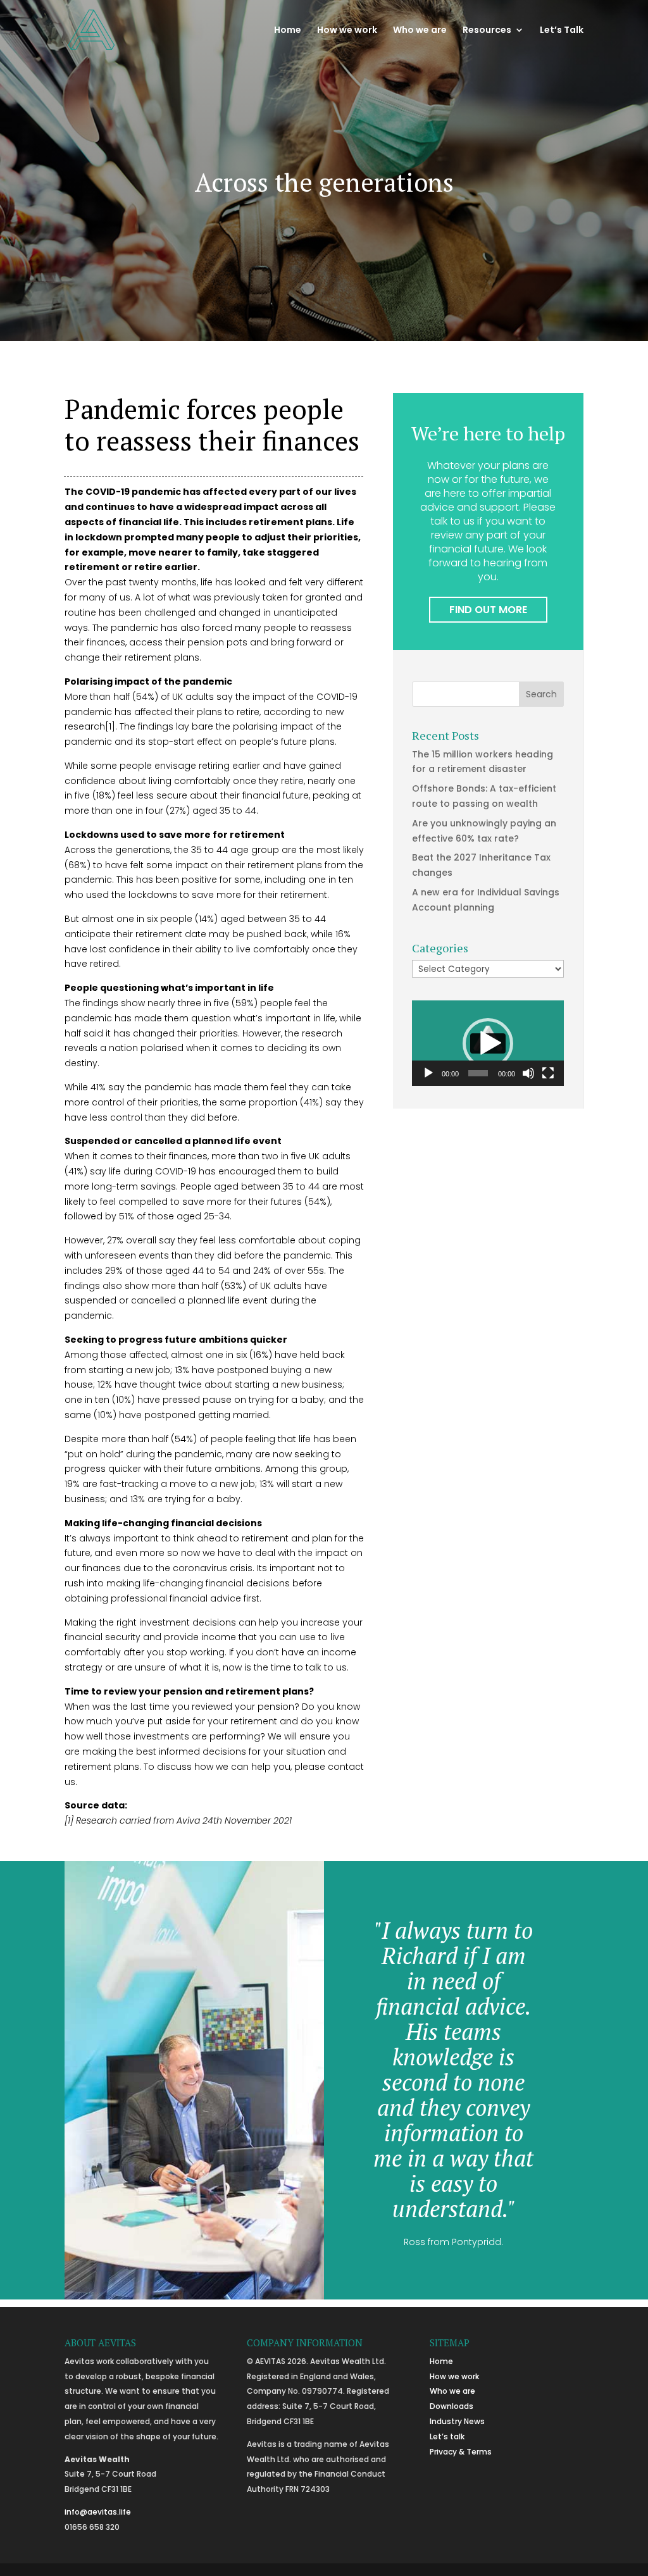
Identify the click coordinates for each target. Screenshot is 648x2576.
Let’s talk (447, 2436)
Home (288, 31)
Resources (487, 31)
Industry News (457, 2421)
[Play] (428, 1073)
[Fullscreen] (548, 1073)
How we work (347, 31)
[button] (488, 1043)
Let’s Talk (562, 31)
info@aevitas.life (98, 2512)
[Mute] (528, 1073)
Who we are (420, 31)
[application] (488, 1043)
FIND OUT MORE (488, 610)
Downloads (452, 2406)
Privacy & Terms (461, 2452)
